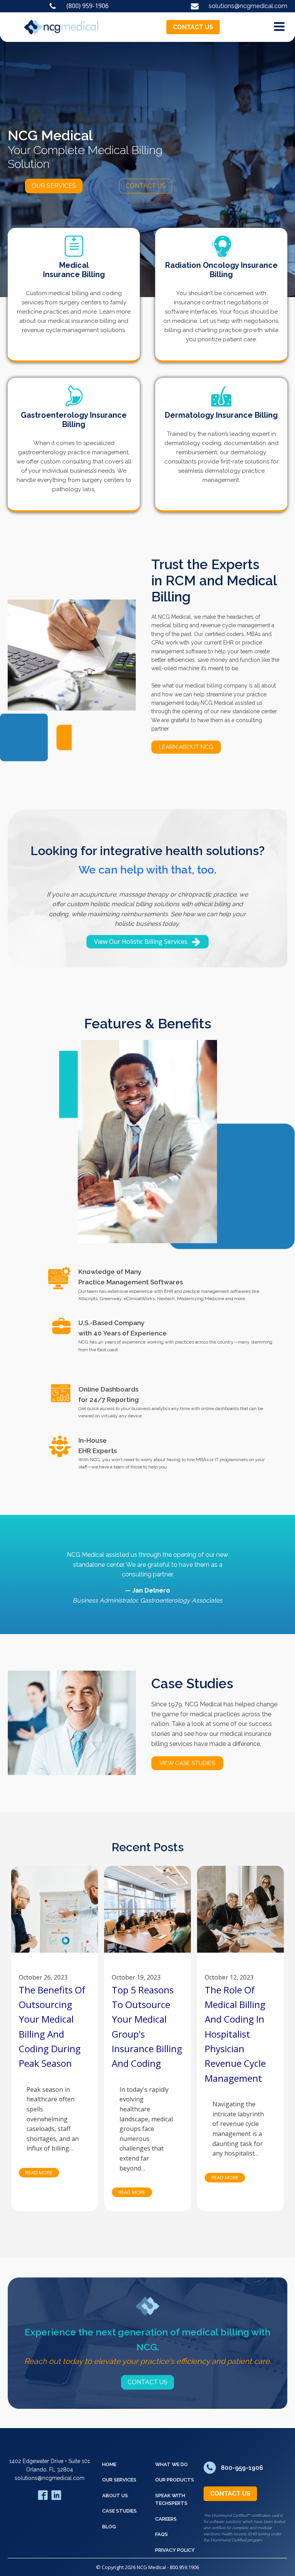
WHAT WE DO (172, 2464)
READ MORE (39, 2172)
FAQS (162, 2534)
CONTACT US (193, 27)
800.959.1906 (184, 2567)
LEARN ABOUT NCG (186, 747)
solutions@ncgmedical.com (50, 2478)
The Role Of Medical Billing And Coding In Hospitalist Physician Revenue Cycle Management (235, 2034)
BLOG (109, 2527)
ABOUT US (115, 2495)
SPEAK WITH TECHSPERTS (171, 2499)
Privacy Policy (175, 2550)
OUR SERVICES (54, 186)
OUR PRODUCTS (175, 2480)
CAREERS (166, 2519)
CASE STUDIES (119, 2511)
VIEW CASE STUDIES (187, 1763)
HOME (109, 2464)
